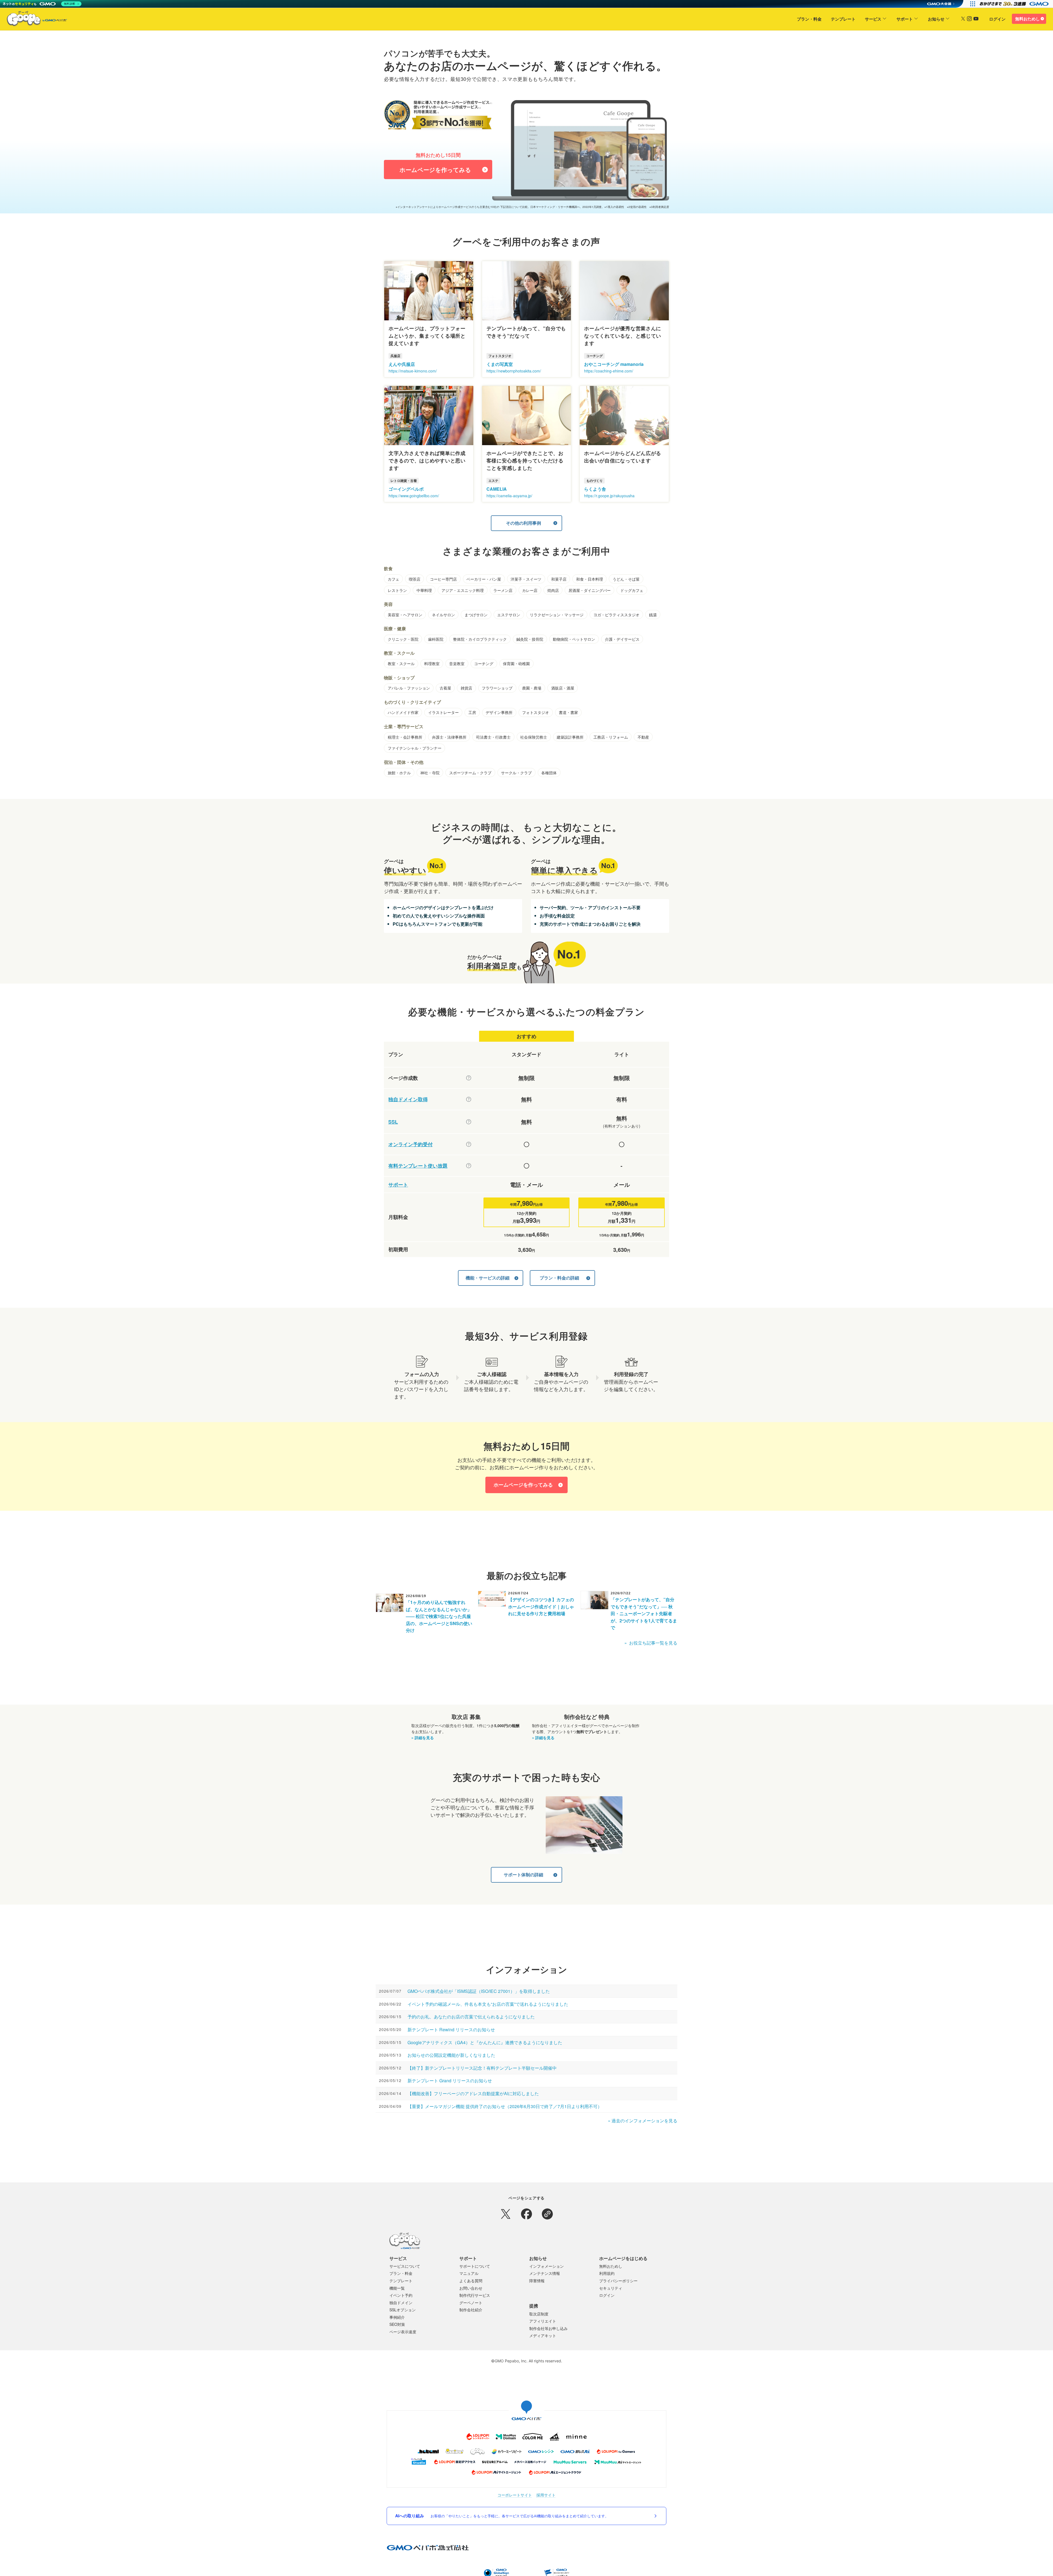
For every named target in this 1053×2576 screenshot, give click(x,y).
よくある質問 (471, 2281)
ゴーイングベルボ (406, 489)
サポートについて (475, 2266)
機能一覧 (397, 2288)
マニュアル (469, 2273)
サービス (873, 19)
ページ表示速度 (403, 2332)
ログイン (997, 19)
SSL (393, 1122)
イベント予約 (401, 2295)
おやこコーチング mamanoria (614, 364)
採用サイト (546, 2495)
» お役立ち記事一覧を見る (651, 1643)
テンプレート (843, 19)
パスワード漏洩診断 (486, 2570)
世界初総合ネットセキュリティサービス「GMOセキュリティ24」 (427, 2570)
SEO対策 (397, 2324)
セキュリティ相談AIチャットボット (559, 2570)
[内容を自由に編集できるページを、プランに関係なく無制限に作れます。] (469, 1078)
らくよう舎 (595, 489)
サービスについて (405, 2266)
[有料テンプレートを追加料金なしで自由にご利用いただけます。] (469, 1166)
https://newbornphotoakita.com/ (514, 371)
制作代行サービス (475, 2295)
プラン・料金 (809, 19)
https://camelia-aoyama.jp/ (509, 496)
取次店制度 (539, 2314)
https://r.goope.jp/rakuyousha (609, 496)
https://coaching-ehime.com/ (609, 371)
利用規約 (607, 2273)
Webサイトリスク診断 (518, 2570)
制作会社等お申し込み (548, 2328)
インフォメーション (547, 2266)
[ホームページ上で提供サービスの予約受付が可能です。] (469, 1144)
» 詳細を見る (423, 1738)
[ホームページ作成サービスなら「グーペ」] (33, 20)
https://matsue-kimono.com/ (413, 371)
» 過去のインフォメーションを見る (643, 2121)
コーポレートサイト (515, 2495)
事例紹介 (397, 2317)
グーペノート (471, 2303)
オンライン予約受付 (411, 1144)
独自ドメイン (401, 2303)
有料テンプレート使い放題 (418, 1166)
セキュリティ (611, 2288)
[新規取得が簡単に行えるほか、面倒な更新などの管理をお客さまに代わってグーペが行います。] (469, 1099)
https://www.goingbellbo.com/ (414, 496)
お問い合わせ (471, 2288)
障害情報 (537, 2281)
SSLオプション (403, 2310)
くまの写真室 (500, 364)
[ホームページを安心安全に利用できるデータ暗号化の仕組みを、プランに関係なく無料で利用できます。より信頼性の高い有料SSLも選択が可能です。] (469, 1122)
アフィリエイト (543, 2321)
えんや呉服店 (402, 364)
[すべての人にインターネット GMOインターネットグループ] (1015, 4)
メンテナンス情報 (545, 2273)
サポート (905, 19)
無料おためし (1027, 19)
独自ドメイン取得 (408, 1099)
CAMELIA (497, 489)
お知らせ (936, 19)
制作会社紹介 (471, 2310)
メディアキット (543, 2335)
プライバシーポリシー (618, 2281)
